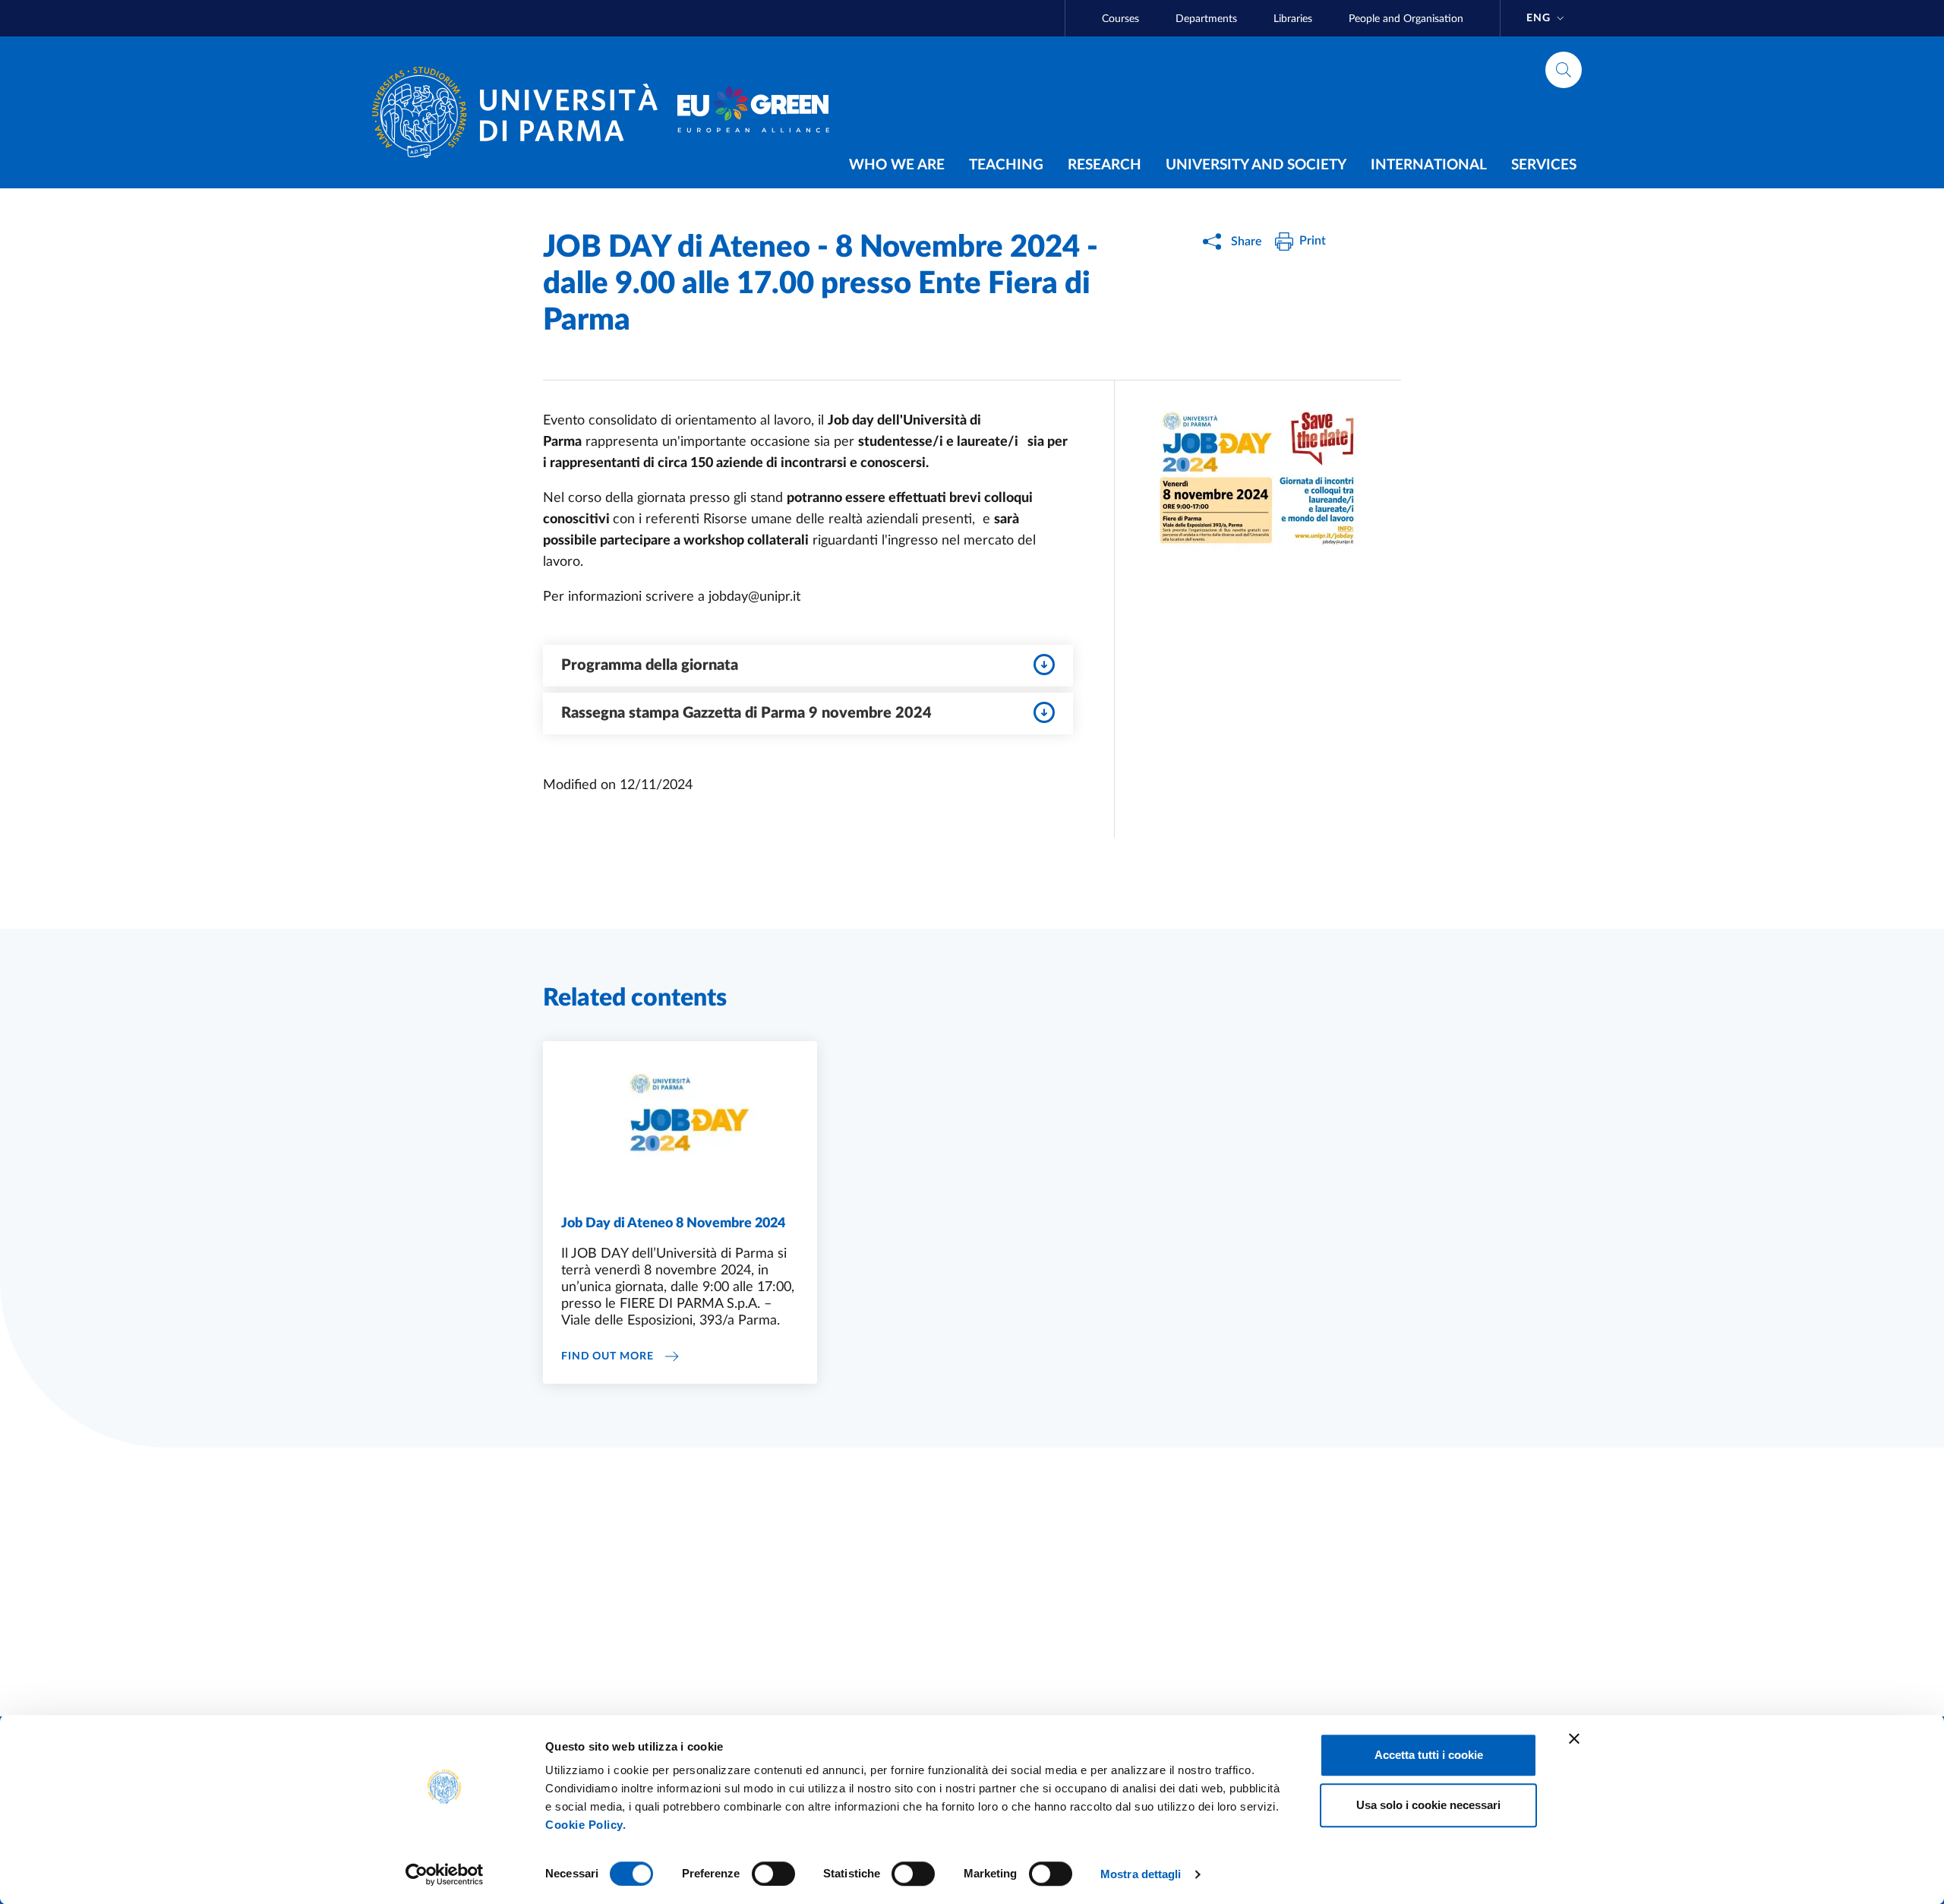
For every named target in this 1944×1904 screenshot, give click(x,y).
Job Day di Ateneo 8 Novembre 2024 (673, 1224)
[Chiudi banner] (1574, 1738)
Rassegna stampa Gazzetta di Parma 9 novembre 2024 (746, 713)
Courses (1120, 19)
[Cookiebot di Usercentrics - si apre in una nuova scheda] (445, 1874)
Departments (1206, 19)
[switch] (773, 1874)
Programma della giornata (650, 665)
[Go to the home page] (521, 112)
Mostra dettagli (1141, 1874)
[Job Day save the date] (1258, 482)
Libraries (1293, 19)
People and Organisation (1406, 19)
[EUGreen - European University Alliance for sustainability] (753, 112)
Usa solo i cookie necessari (1428, 1805)
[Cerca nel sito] (1564, 70)
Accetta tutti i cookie (1429, 1755)
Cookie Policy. (585, 1825)
